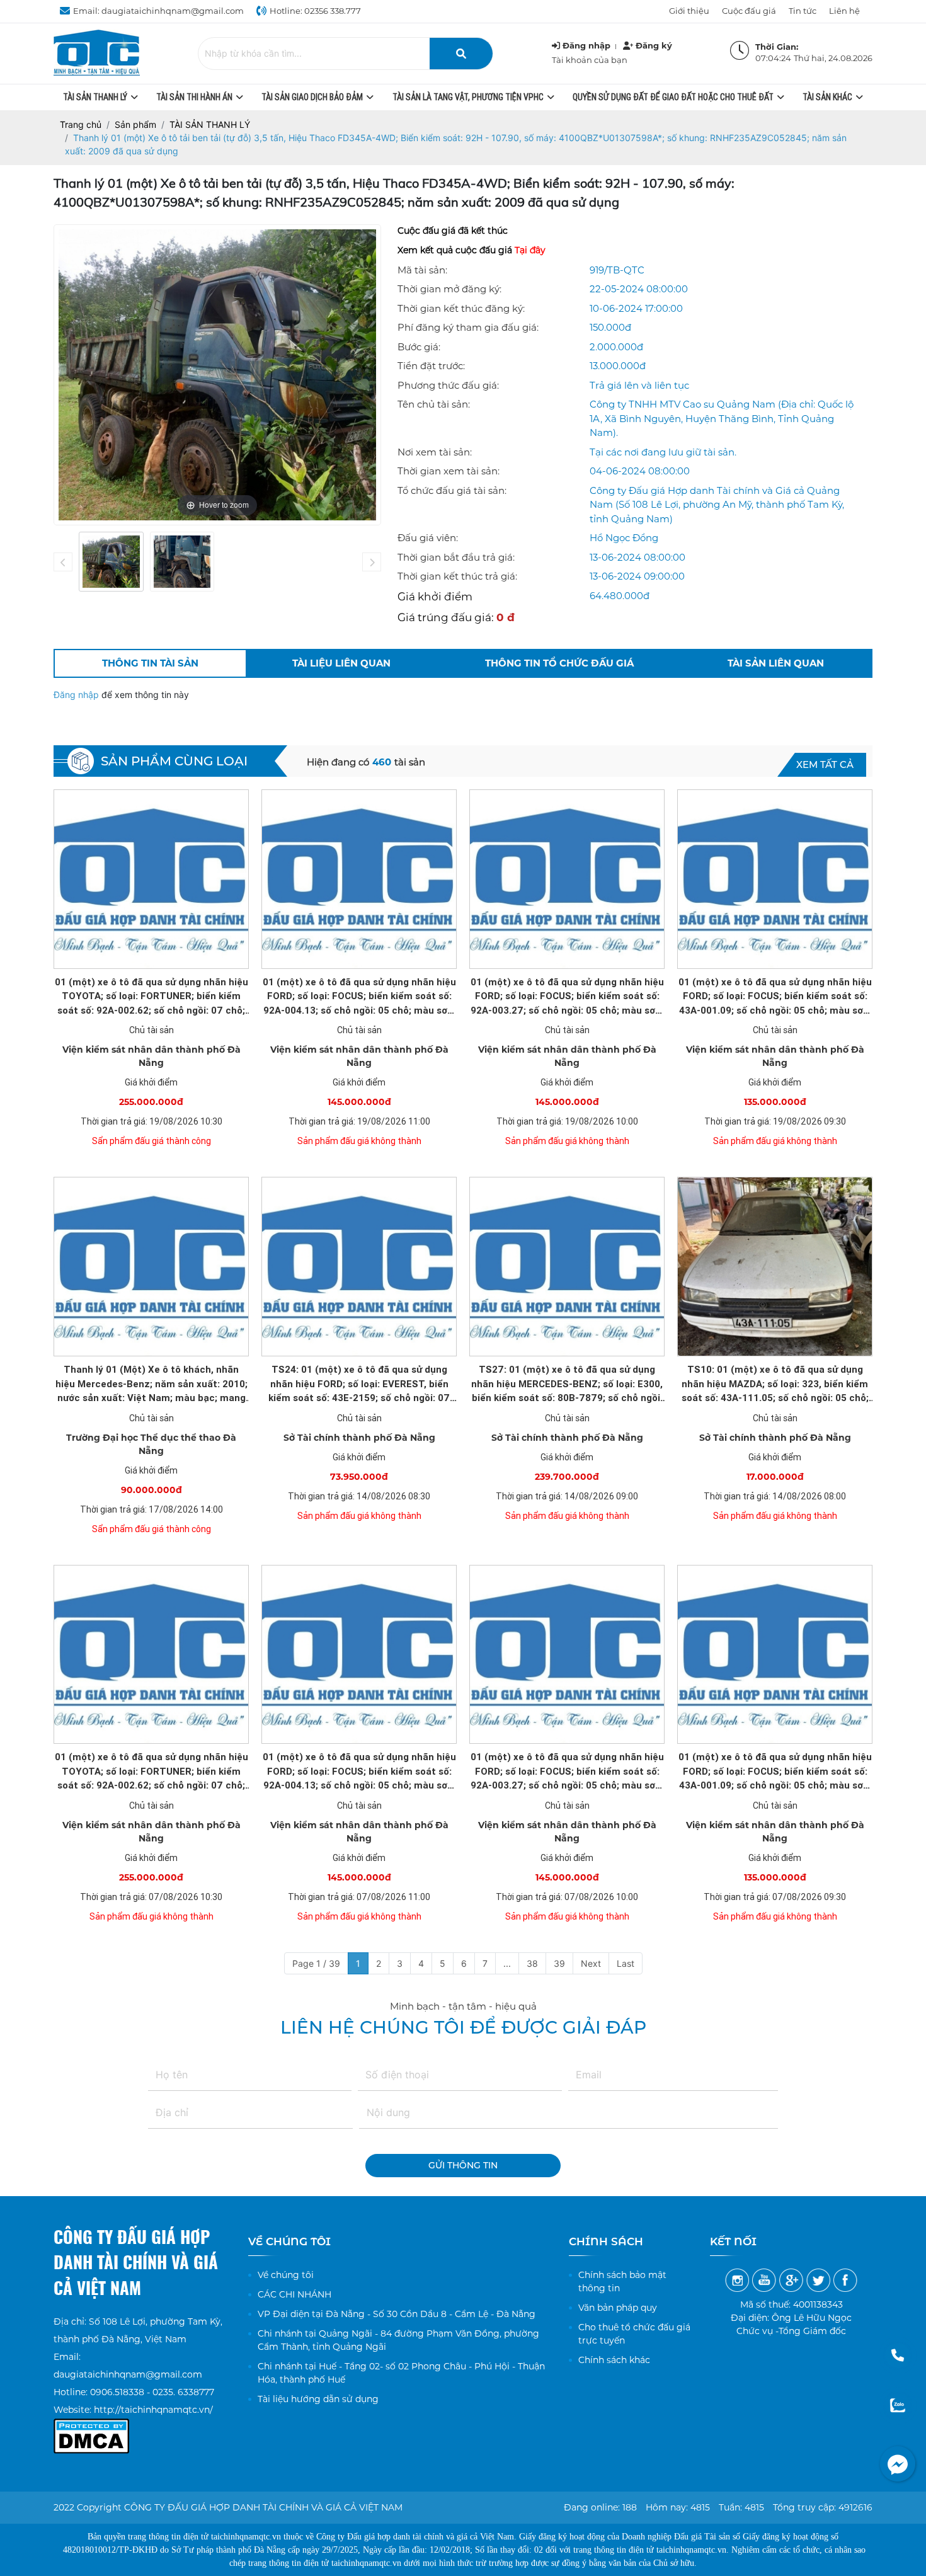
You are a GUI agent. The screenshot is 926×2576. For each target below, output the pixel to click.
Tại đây (530, 250)
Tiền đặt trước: (431, 366)
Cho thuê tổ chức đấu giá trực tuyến (634, 2334)
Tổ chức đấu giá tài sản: (452, 490)
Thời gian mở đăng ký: (449, 289)
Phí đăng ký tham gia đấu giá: (468, 327)
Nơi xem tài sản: (435, 452)
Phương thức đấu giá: (448, 385)
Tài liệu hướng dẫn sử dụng (318, 2399)
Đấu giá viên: (428, 538)
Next (591, 1963)
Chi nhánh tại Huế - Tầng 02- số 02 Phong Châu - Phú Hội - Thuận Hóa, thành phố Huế (401, 2373)
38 (532, 1963)
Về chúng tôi (286, 2275)
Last (626, 1963)
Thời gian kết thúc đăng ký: (461, 308)
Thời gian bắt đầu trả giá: (456, 557)
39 (559, 1963)
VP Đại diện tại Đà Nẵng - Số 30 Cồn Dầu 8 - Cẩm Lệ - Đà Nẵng (397, 2314)
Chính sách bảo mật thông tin (622, 2281)
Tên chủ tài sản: (434, 404)
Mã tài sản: (422, 270)
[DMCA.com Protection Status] (91, 2427)
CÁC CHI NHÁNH (294, 2294)
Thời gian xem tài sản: (449, 471)
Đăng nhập (77, 695)
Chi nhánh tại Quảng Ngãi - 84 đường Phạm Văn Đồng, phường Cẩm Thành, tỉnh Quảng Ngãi (398, 2340)
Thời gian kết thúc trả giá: (457, 576)
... (507, 1963)
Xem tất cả (825, 764)
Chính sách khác (614, 2360)
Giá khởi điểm (435, 597)
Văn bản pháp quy (618, 2308)
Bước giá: (419, 347)
